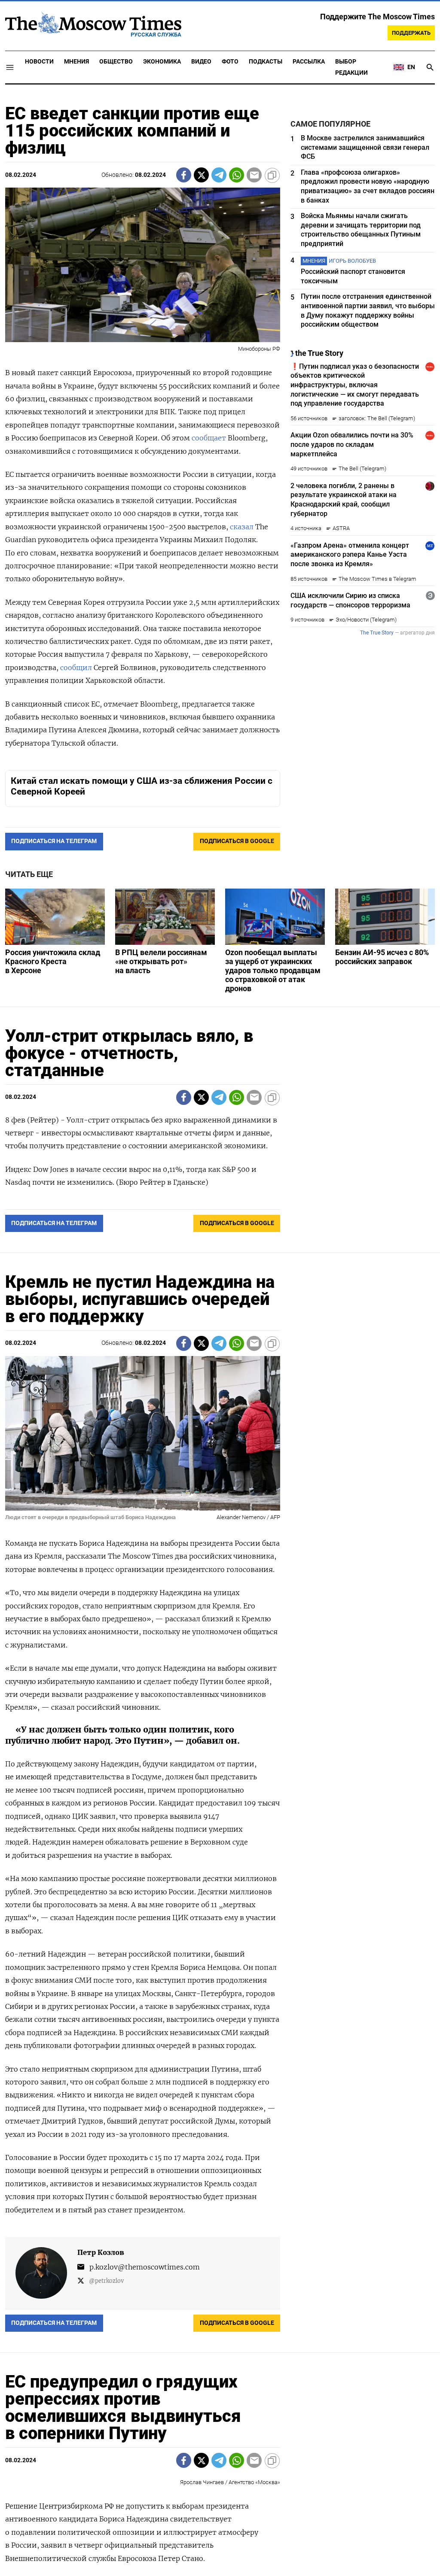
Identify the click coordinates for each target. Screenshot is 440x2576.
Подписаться (220, 1338)
